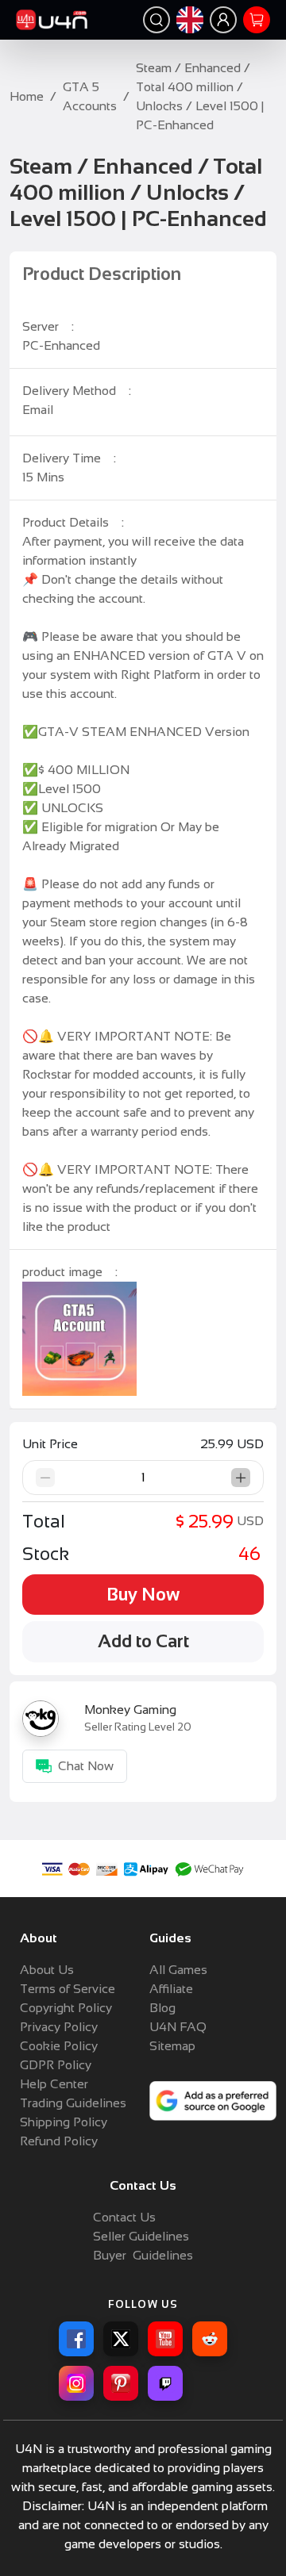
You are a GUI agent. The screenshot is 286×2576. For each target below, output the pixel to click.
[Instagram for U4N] (76, 2383)
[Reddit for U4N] (210, 2339)
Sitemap (172, 2046)
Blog (162, 2008)
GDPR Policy (56, 2065)
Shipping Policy (64, 2122)
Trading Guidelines (73, 2103)
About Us (47, 1970)
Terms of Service (68, 1989)
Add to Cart (143, 1641)
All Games (178, 1970)
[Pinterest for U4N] (121, 2383)
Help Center (54, 2084)
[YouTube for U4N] (165, 2339)
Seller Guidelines (141, 2236)
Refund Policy (59, 2141)
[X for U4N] (121, 2339)
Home (27, 96)
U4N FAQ (178, 2027)
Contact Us (124, 2217)
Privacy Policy (59, 2027)
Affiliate (171, 1989)
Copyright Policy (66, 2008)
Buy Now (143, 1595)
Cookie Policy (59, 2046)
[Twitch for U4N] (165, 2383)
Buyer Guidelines (143, 2255)
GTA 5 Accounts (90, 96)
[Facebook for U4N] (76, 2339)
